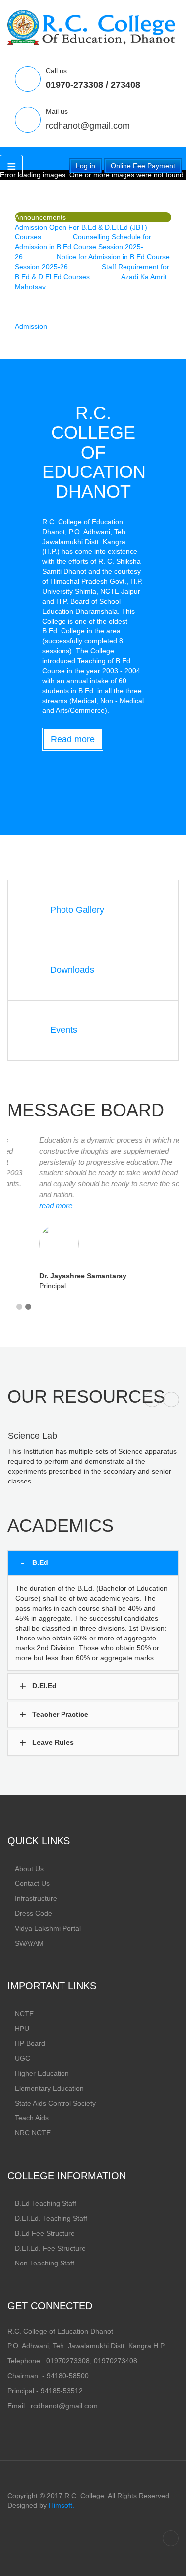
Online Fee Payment (143, 166)
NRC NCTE (33, 2133)
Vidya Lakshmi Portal (48, 1928)
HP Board (30, 2043)
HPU (22, 2029)
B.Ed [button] (39, 1562)
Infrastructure (36, 1898)
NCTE (24, 2014)
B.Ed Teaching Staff (46, 2203)
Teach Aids (32, 2118)
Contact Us (32, 1883)
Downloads (72, 970)
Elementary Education (49, 2088)
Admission (31, 326)
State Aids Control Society (55, 2103)
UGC (23, 2058)
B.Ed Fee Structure (45, 2233)
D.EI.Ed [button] (43, 1686)
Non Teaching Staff (45, 2263)
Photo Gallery (77, 910)
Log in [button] (86, 166)
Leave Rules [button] (52, 1742)
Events (64, 1030)
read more (31, 1206)
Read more (73, 739)
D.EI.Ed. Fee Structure (50, 2248)
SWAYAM (29, 1943)
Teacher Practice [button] (59, 1714)
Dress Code (33, 1913)
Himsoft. (62, 2505)
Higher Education (42, 2073)
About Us (29, 1869)
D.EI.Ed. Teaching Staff (51, 2218)
